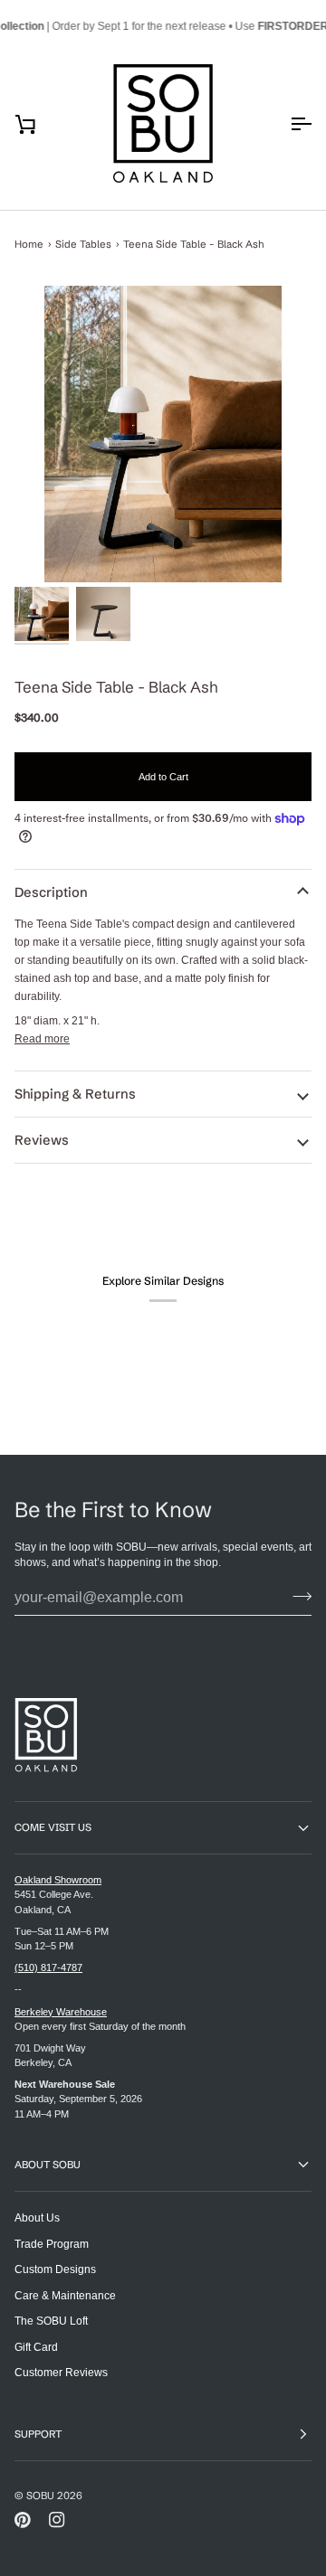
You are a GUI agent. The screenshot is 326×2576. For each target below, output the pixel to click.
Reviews (42, 1140)
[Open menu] (284, 124)
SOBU (40, 2496)
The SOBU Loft (51, 2321)
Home (29, 244)
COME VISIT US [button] (53, 1827)
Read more (42, 1038)
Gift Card (36, 2347)
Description (51, 892)
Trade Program (52, 2244)
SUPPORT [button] (38, 2434)
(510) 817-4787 (48, 1967)
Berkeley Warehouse (61, 2012)
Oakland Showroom (58, 1880)
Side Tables (83, 244)
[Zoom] (163, 434)
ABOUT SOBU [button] (48, 2165)
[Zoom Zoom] (163, 434)
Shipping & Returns (75, 1094)
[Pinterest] (23, 2520)
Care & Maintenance (65, 2295)
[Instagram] (57, 2520)
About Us (37, 2217)
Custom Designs (55, 2269)
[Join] (297, 1596)
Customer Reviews (61, 2372)
